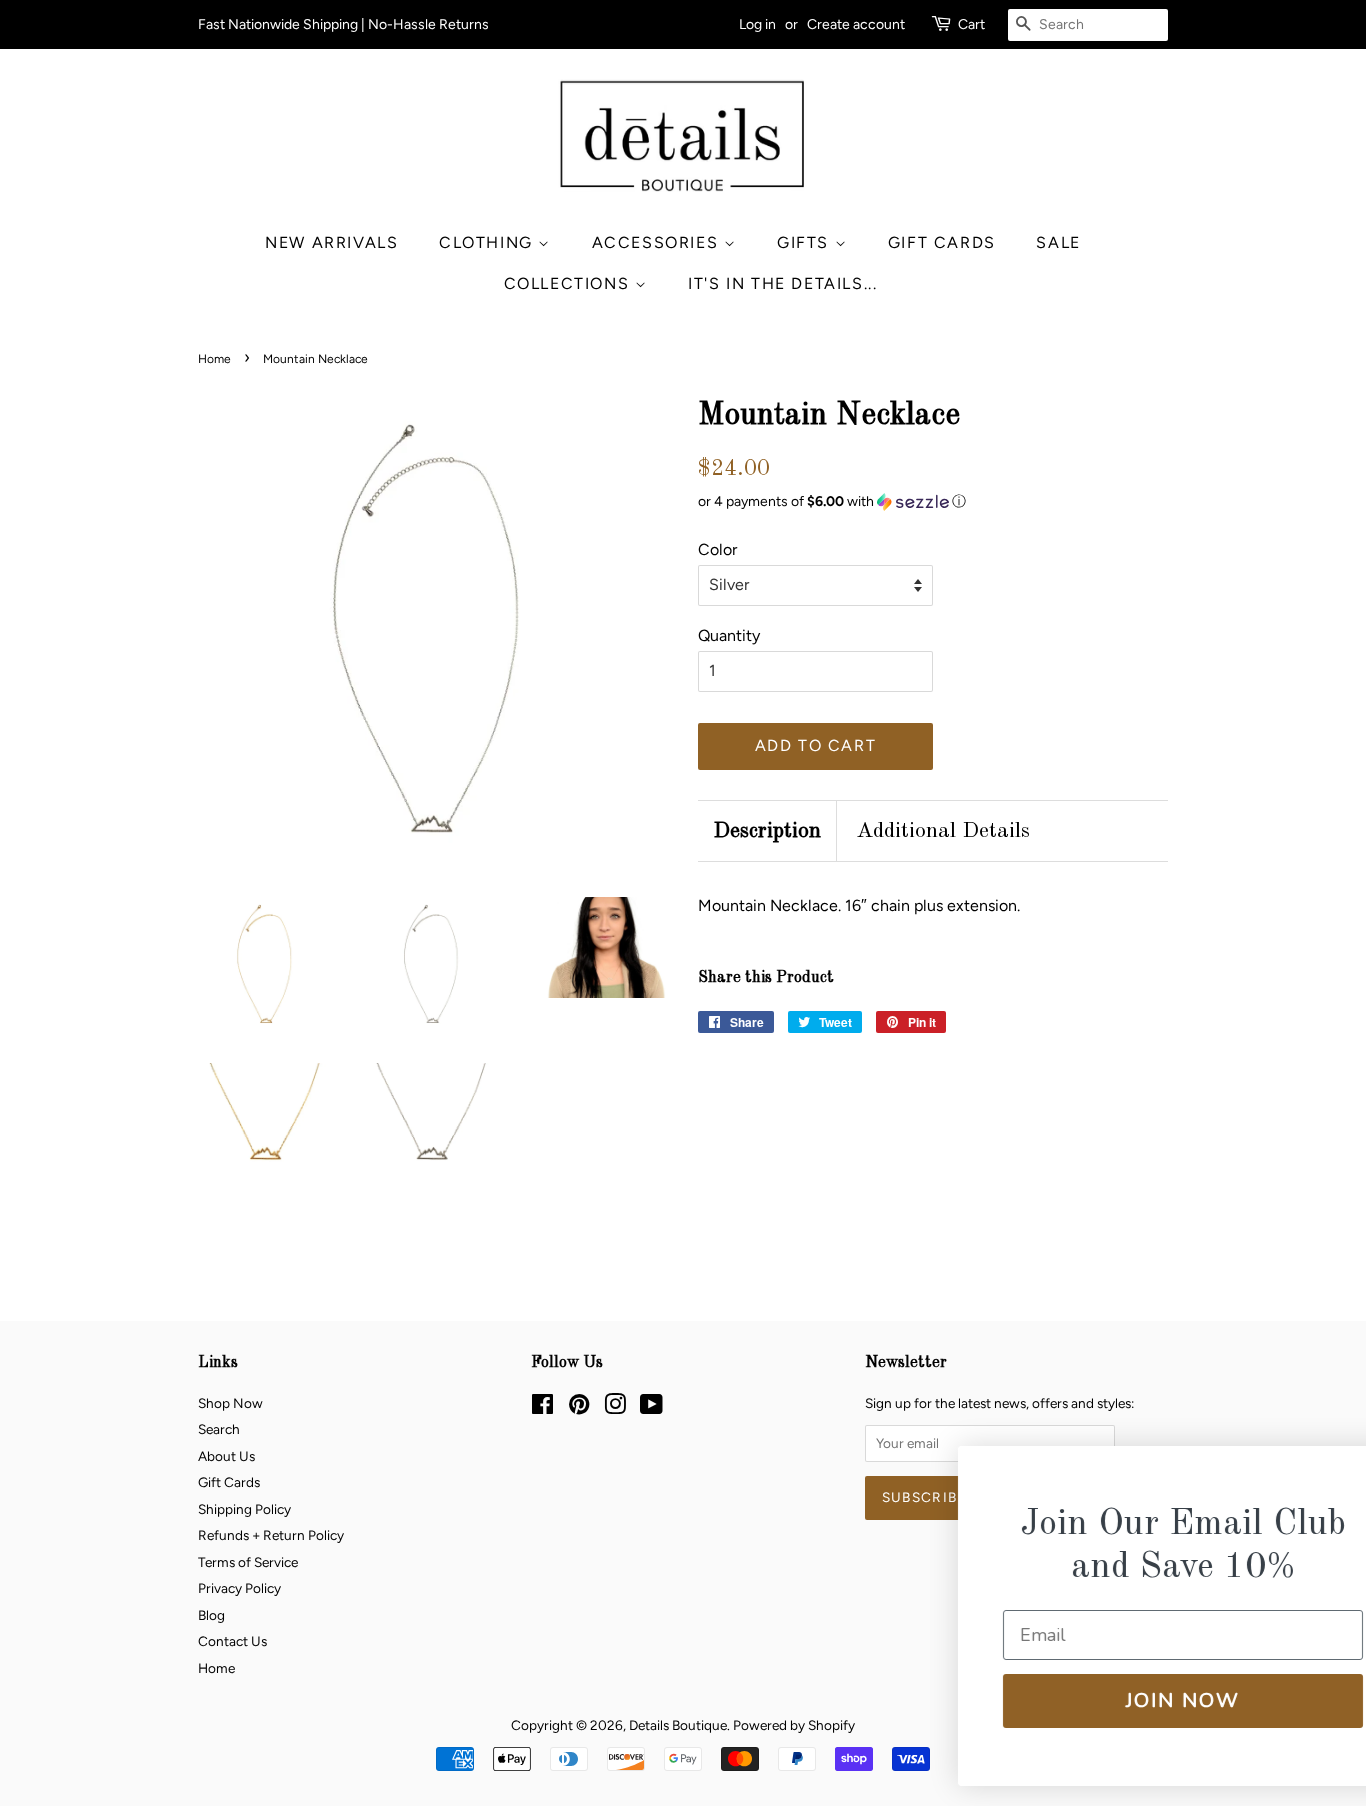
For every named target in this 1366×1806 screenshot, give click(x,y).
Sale (1058, 242)
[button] (933, 502)
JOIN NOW (1122, 1700)
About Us (226, 1456)
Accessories (658, 242)
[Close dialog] (1319, 1474)
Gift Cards (942, 242)
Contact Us (232, 1641)
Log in (757, 24)
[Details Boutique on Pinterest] (579, 1408)
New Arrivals (331, 242)
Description (767, 831)
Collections (569, 283)
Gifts (806, 242)
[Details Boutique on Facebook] (542, 1408)
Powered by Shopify (794, 1725)
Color (717, 549)
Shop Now (230, 1403)
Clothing (488, 242)
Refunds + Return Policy (271, 1535)
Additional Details (943, 831)
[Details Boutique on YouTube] (651, 1408)
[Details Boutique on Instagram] (615, 1408)
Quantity (729, 635)
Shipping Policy (244, 1509)
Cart (971, 24)
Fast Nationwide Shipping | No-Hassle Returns (343, 24)
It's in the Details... (782, 283)
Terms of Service (248, 1562)
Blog (211, 1615)
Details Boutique (678, 1725)
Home (214, 359)
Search (219, 1429)
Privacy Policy (239, 1588)
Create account (856, 24)
